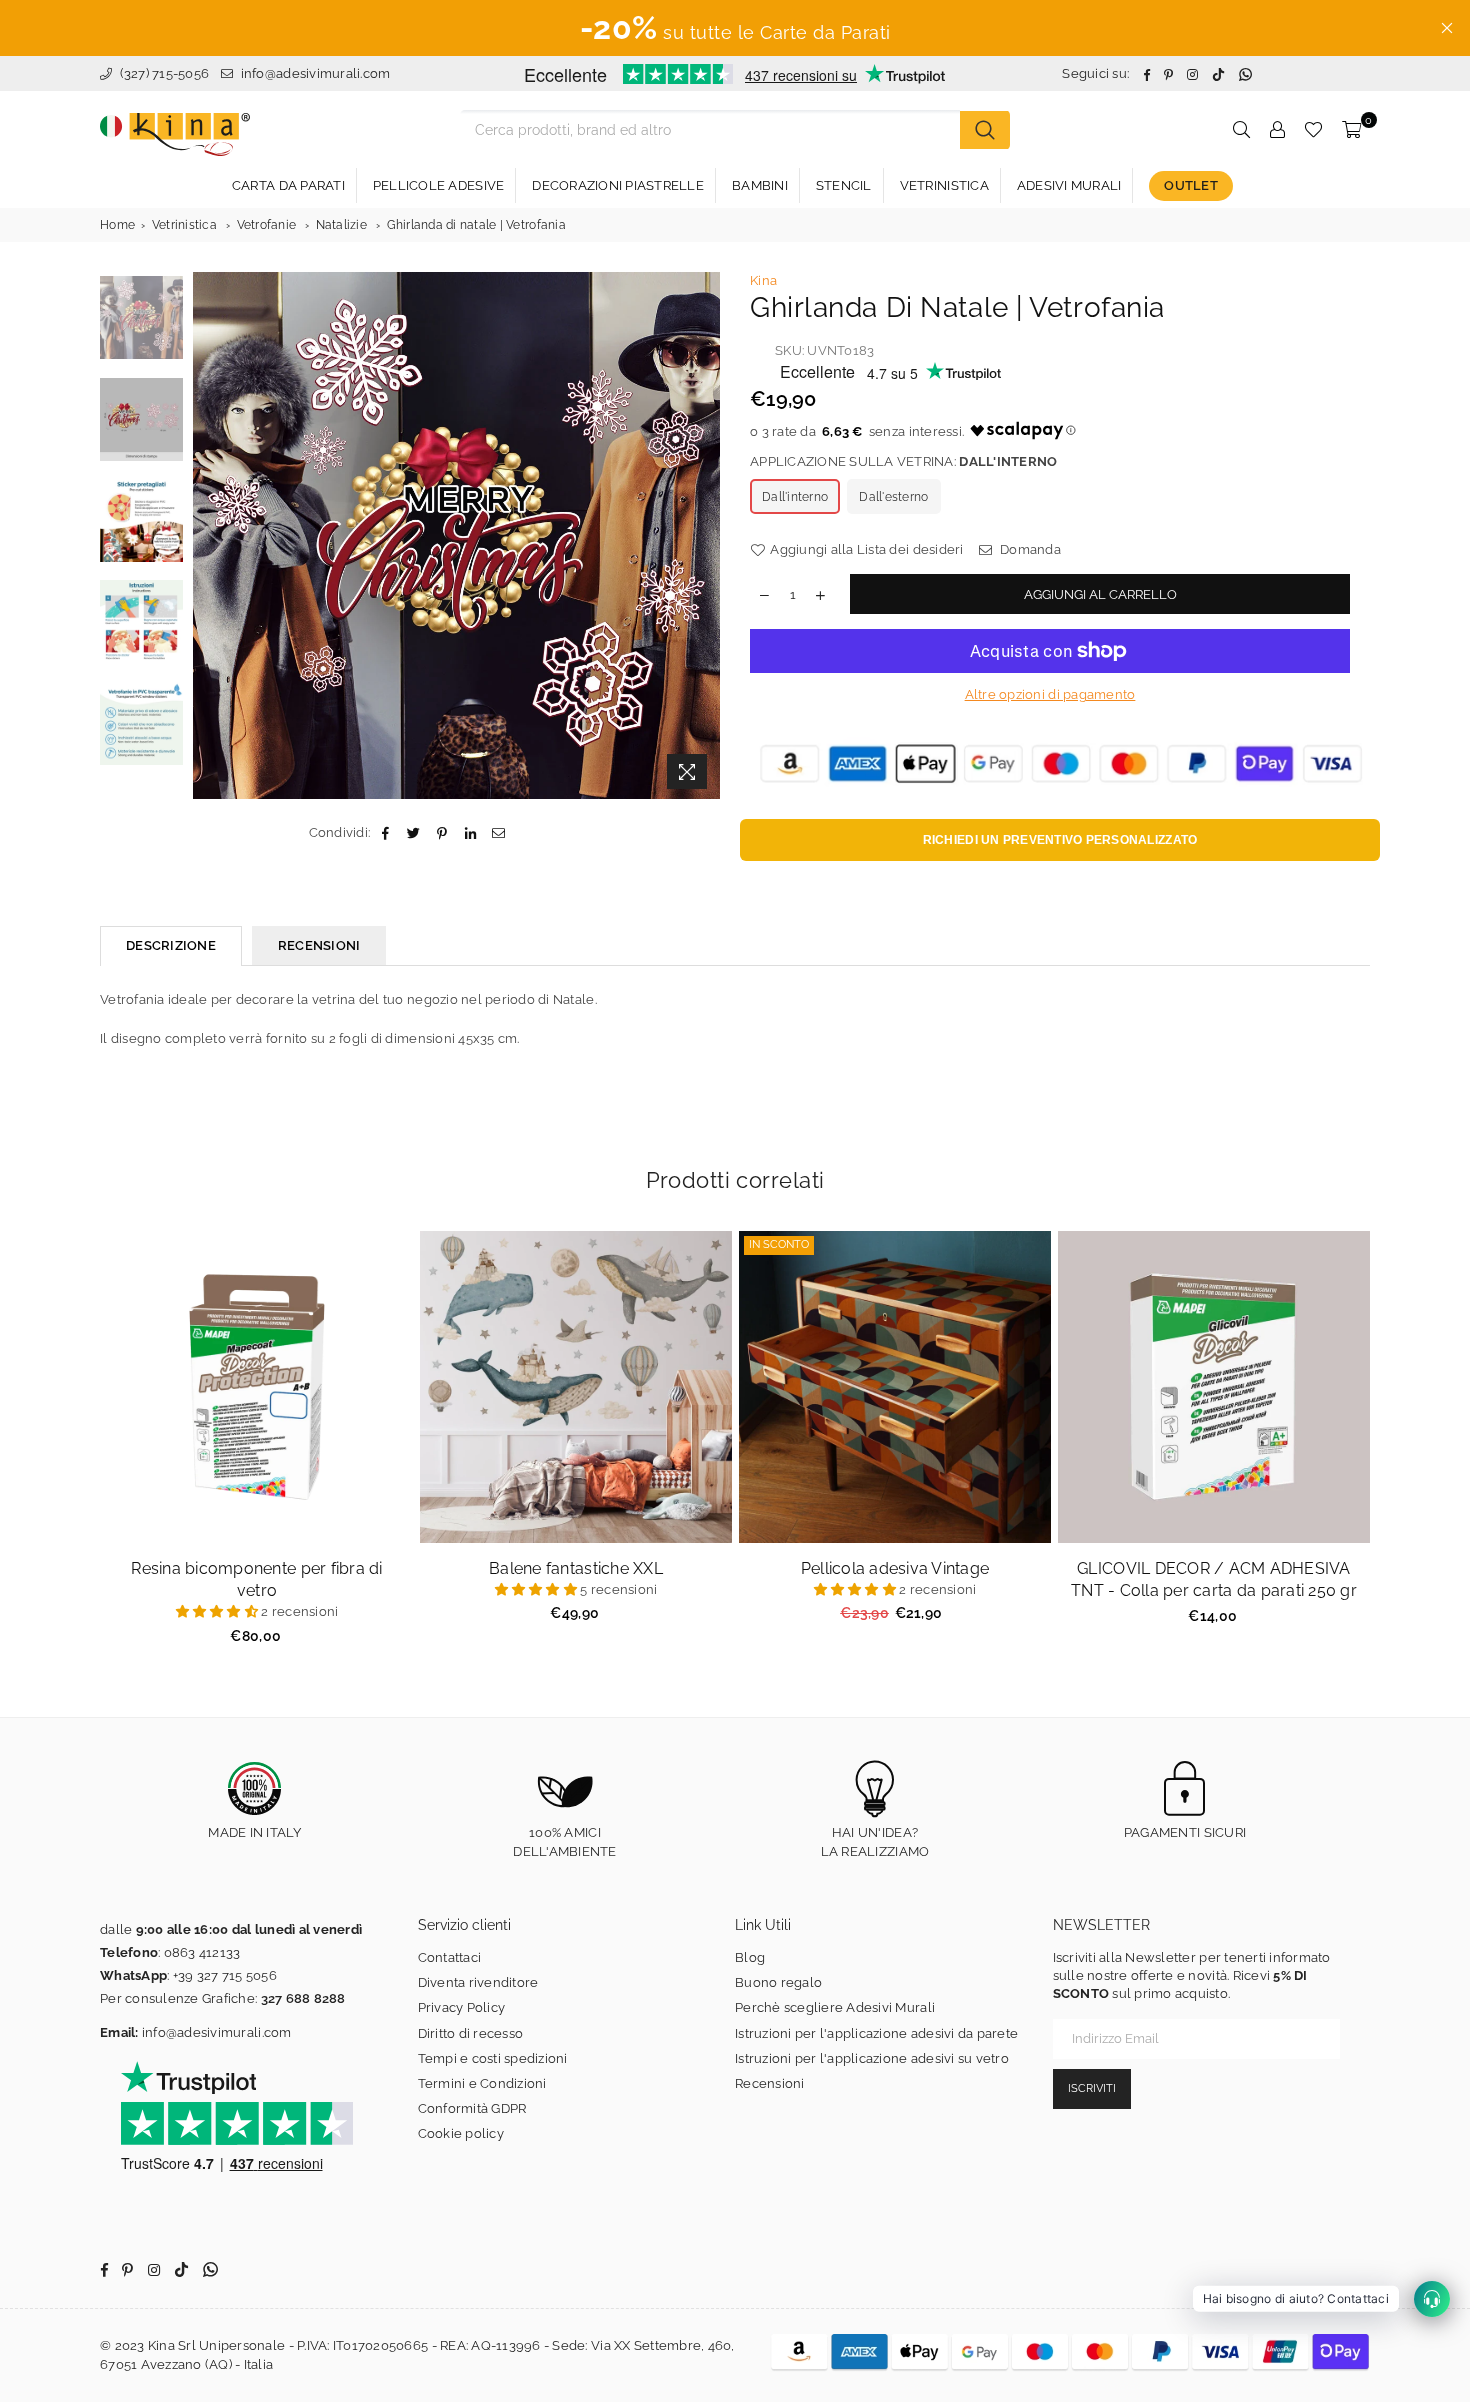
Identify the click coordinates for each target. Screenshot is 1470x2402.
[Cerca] (985, 130)
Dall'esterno (893, 497)
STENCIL (844, 185)
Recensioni (770, 2083)
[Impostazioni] (1277, 130)
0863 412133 (202, 1952)
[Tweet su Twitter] (414, 833)
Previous (210, 535)
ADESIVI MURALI (1069, 185)
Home (117, 225)
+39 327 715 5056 (225, 1975)
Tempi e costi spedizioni (493, 2058)
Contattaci (450, 1957)
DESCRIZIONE (171, 945)
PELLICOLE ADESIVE (438, 185)
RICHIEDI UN (1060, 840)
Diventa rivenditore (478, 1982)
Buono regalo (778, 1982)
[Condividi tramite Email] (498, 833)
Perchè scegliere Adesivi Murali (835, 2007)
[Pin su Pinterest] (442, 833)
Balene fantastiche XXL (576, 1568)
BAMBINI (760, 185)
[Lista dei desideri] (1313, 130)
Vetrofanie (267, 225)
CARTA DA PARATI (288, 185)
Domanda (1029, 549)
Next (702, 535)
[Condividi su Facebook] (385, 833)
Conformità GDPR (472, 2108)
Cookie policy (461, 2133)
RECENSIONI (319, 945)
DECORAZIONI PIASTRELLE (618, 185)
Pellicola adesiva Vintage (895, 1568)
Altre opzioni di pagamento (1050, 694)
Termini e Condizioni (482, 2083)
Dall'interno (795, 497)
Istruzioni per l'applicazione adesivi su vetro (872, 2058)
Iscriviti (1092, 2088)
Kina (763, 280)
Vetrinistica (184, 225)
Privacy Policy (462, 2007)
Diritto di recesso (471, 2033)
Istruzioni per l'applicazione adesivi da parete (876, 2033)
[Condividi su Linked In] (470, 833)
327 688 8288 (303, 1998)
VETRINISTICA (944, 185)
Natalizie (341, 225)
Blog (750, 1957)
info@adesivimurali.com (316, 73)
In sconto (779, 1244)
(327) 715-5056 (162, 73)
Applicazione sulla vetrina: (903, 461)
